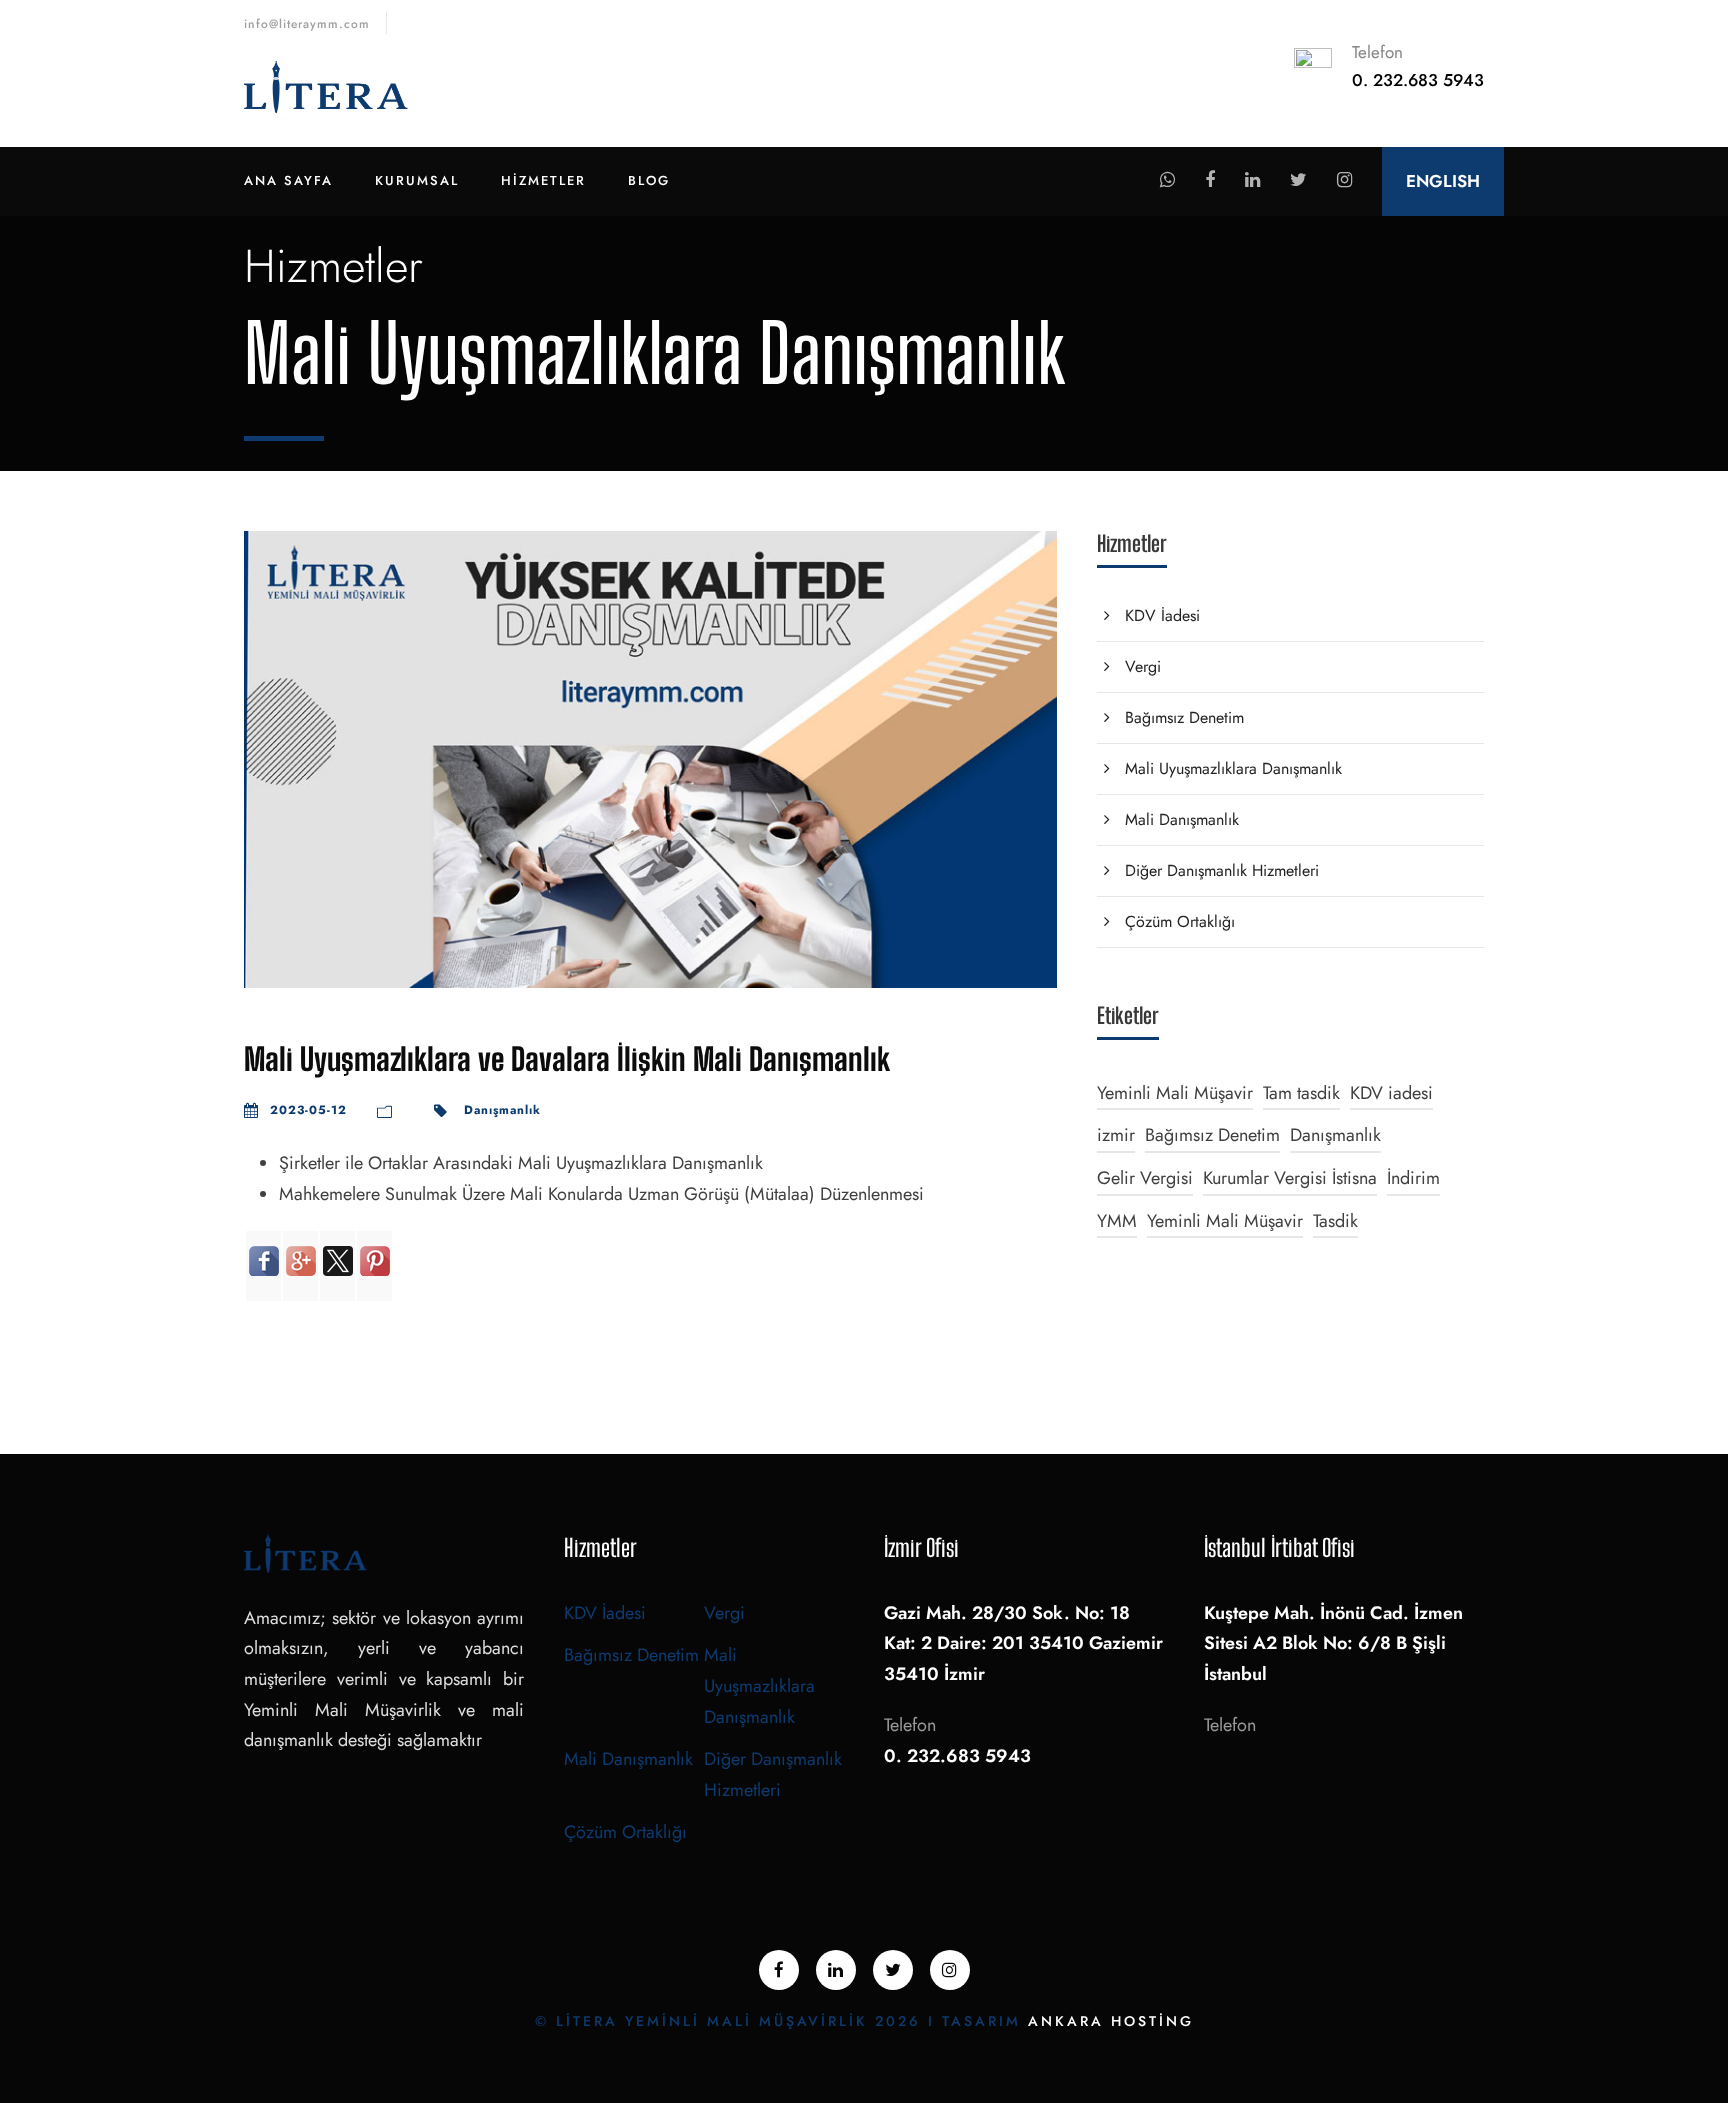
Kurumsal (417, 180)
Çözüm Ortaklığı (1180, 921)
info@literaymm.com (307, 24)
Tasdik (1335, 1221)
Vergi (1143, 666)
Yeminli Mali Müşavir (1175, 1093)
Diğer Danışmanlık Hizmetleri (1222, 870)
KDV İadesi (1162, 615)
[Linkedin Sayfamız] (1252, 180)
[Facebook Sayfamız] (1210, 180)
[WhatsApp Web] (1167, 180)
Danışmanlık (502, 1110)
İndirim (1413, 1178)
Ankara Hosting (1111, 2021)
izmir (1116, 1135)
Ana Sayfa (288, 180)
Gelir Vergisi (1145, 1178)
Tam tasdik (1301, 1093)
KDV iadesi (1391, 1093)
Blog (649, 180)
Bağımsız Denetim (1184, 717)
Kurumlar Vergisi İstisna (1290, 1178)
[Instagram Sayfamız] (1344, 180)
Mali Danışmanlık (1182, 819)
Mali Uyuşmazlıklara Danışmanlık (1233, 768)
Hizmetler (543, 180)
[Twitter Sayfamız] (1298, 180)
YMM (1117, 1221)
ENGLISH (1443, 181)
